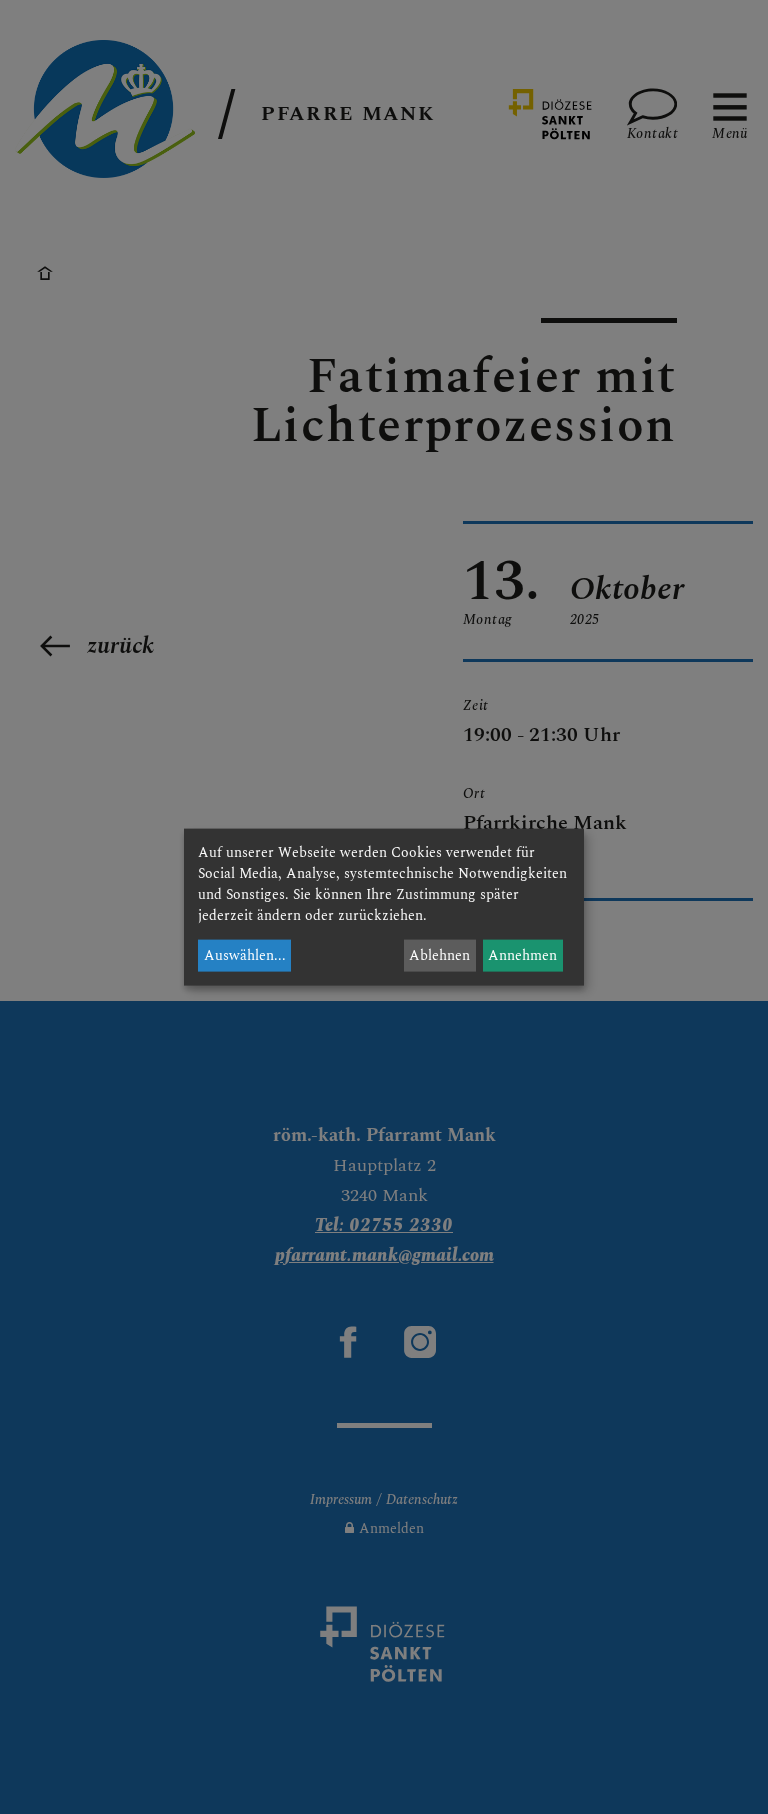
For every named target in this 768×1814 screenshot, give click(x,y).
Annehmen (522, 955)
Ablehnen (439, 955)
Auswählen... (245, 955)
